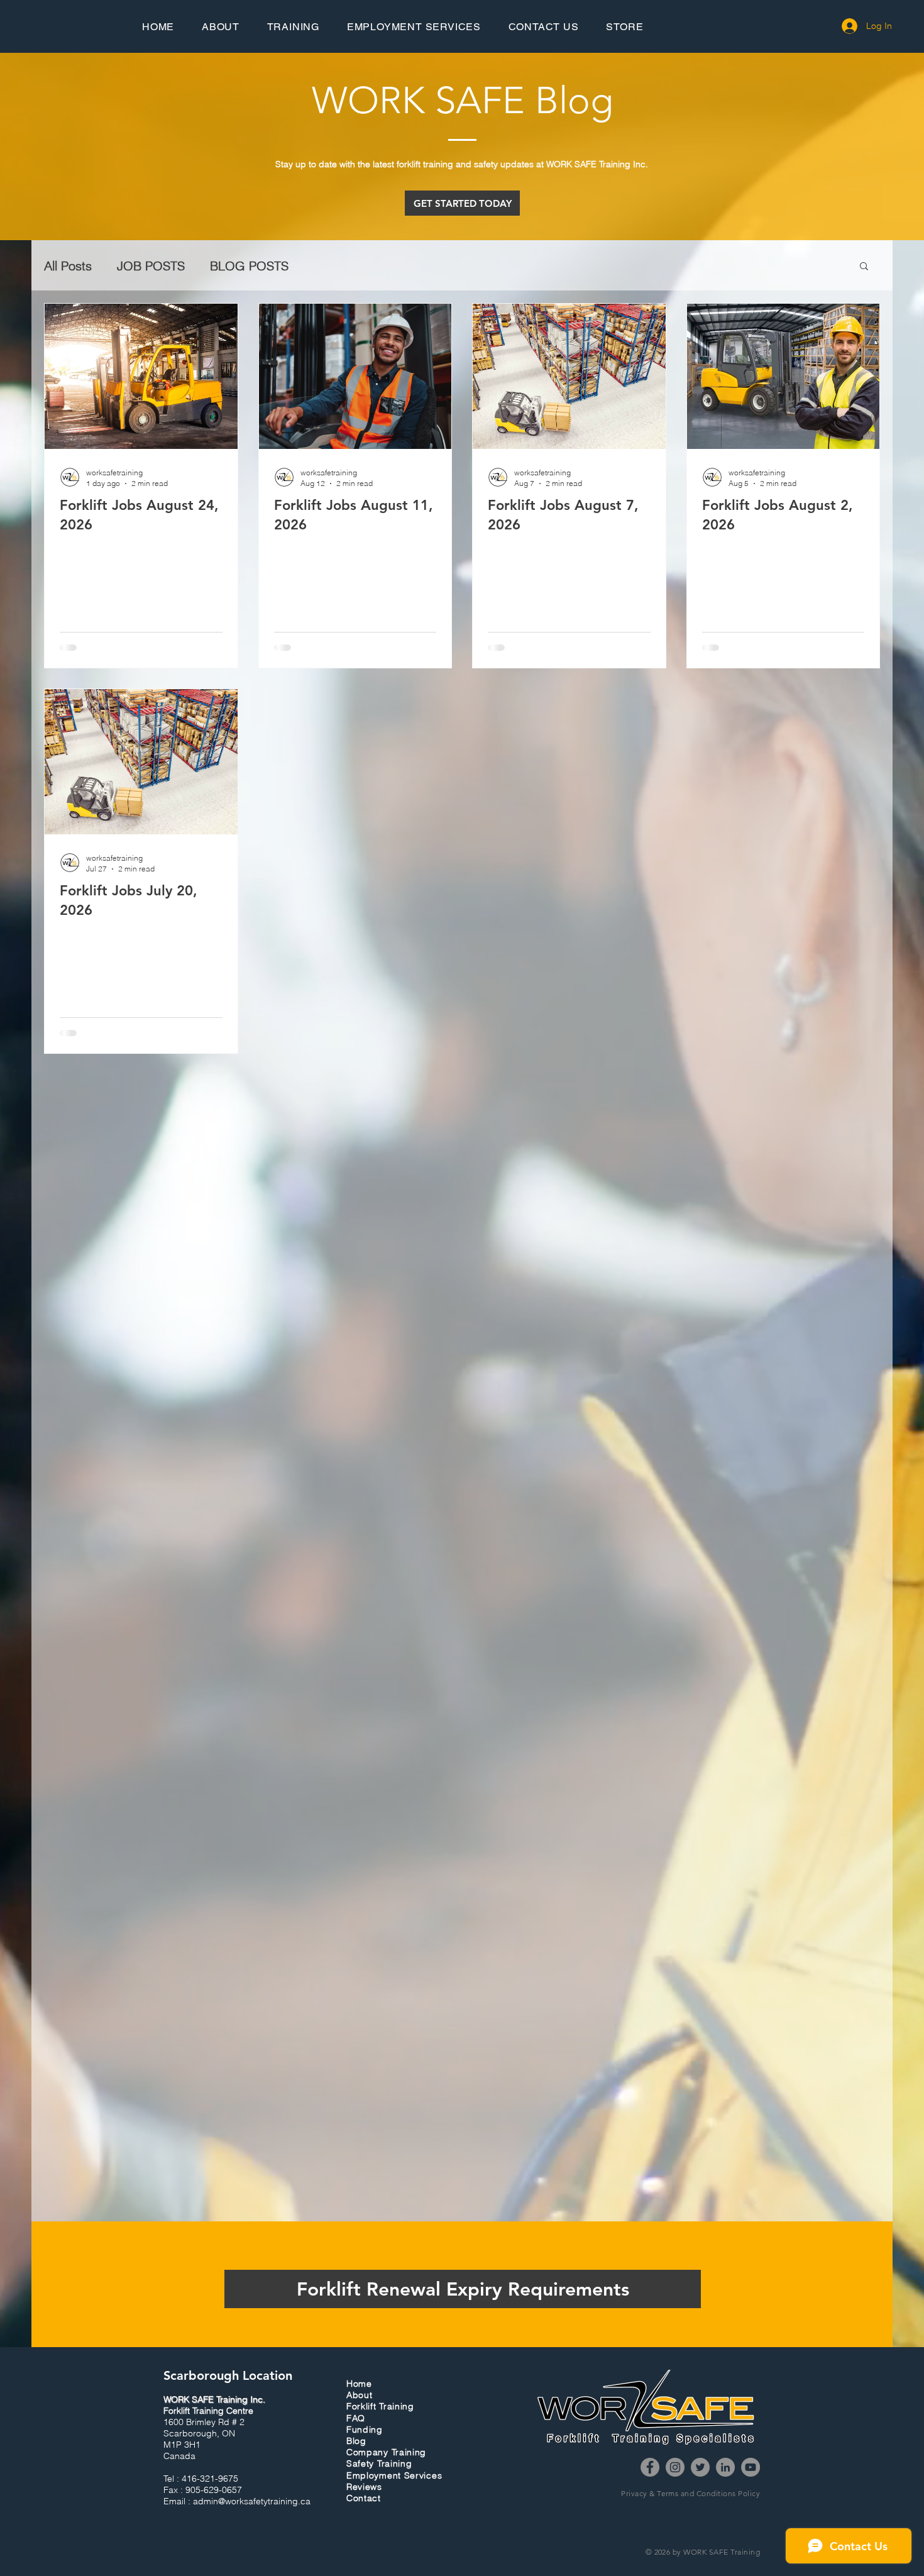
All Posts (68, 266)
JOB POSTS (151, 266)
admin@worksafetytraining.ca (252, 2530)
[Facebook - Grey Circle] (650, 2496)
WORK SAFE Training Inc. (214, 2428)
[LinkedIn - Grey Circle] (725, 2496)
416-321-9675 (210, 2507)
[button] (864, 267)
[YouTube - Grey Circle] (751, 2496)
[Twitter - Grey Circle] (700, 2496)
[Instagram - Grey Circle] (675, 2496)
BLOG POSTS (249, 266)
